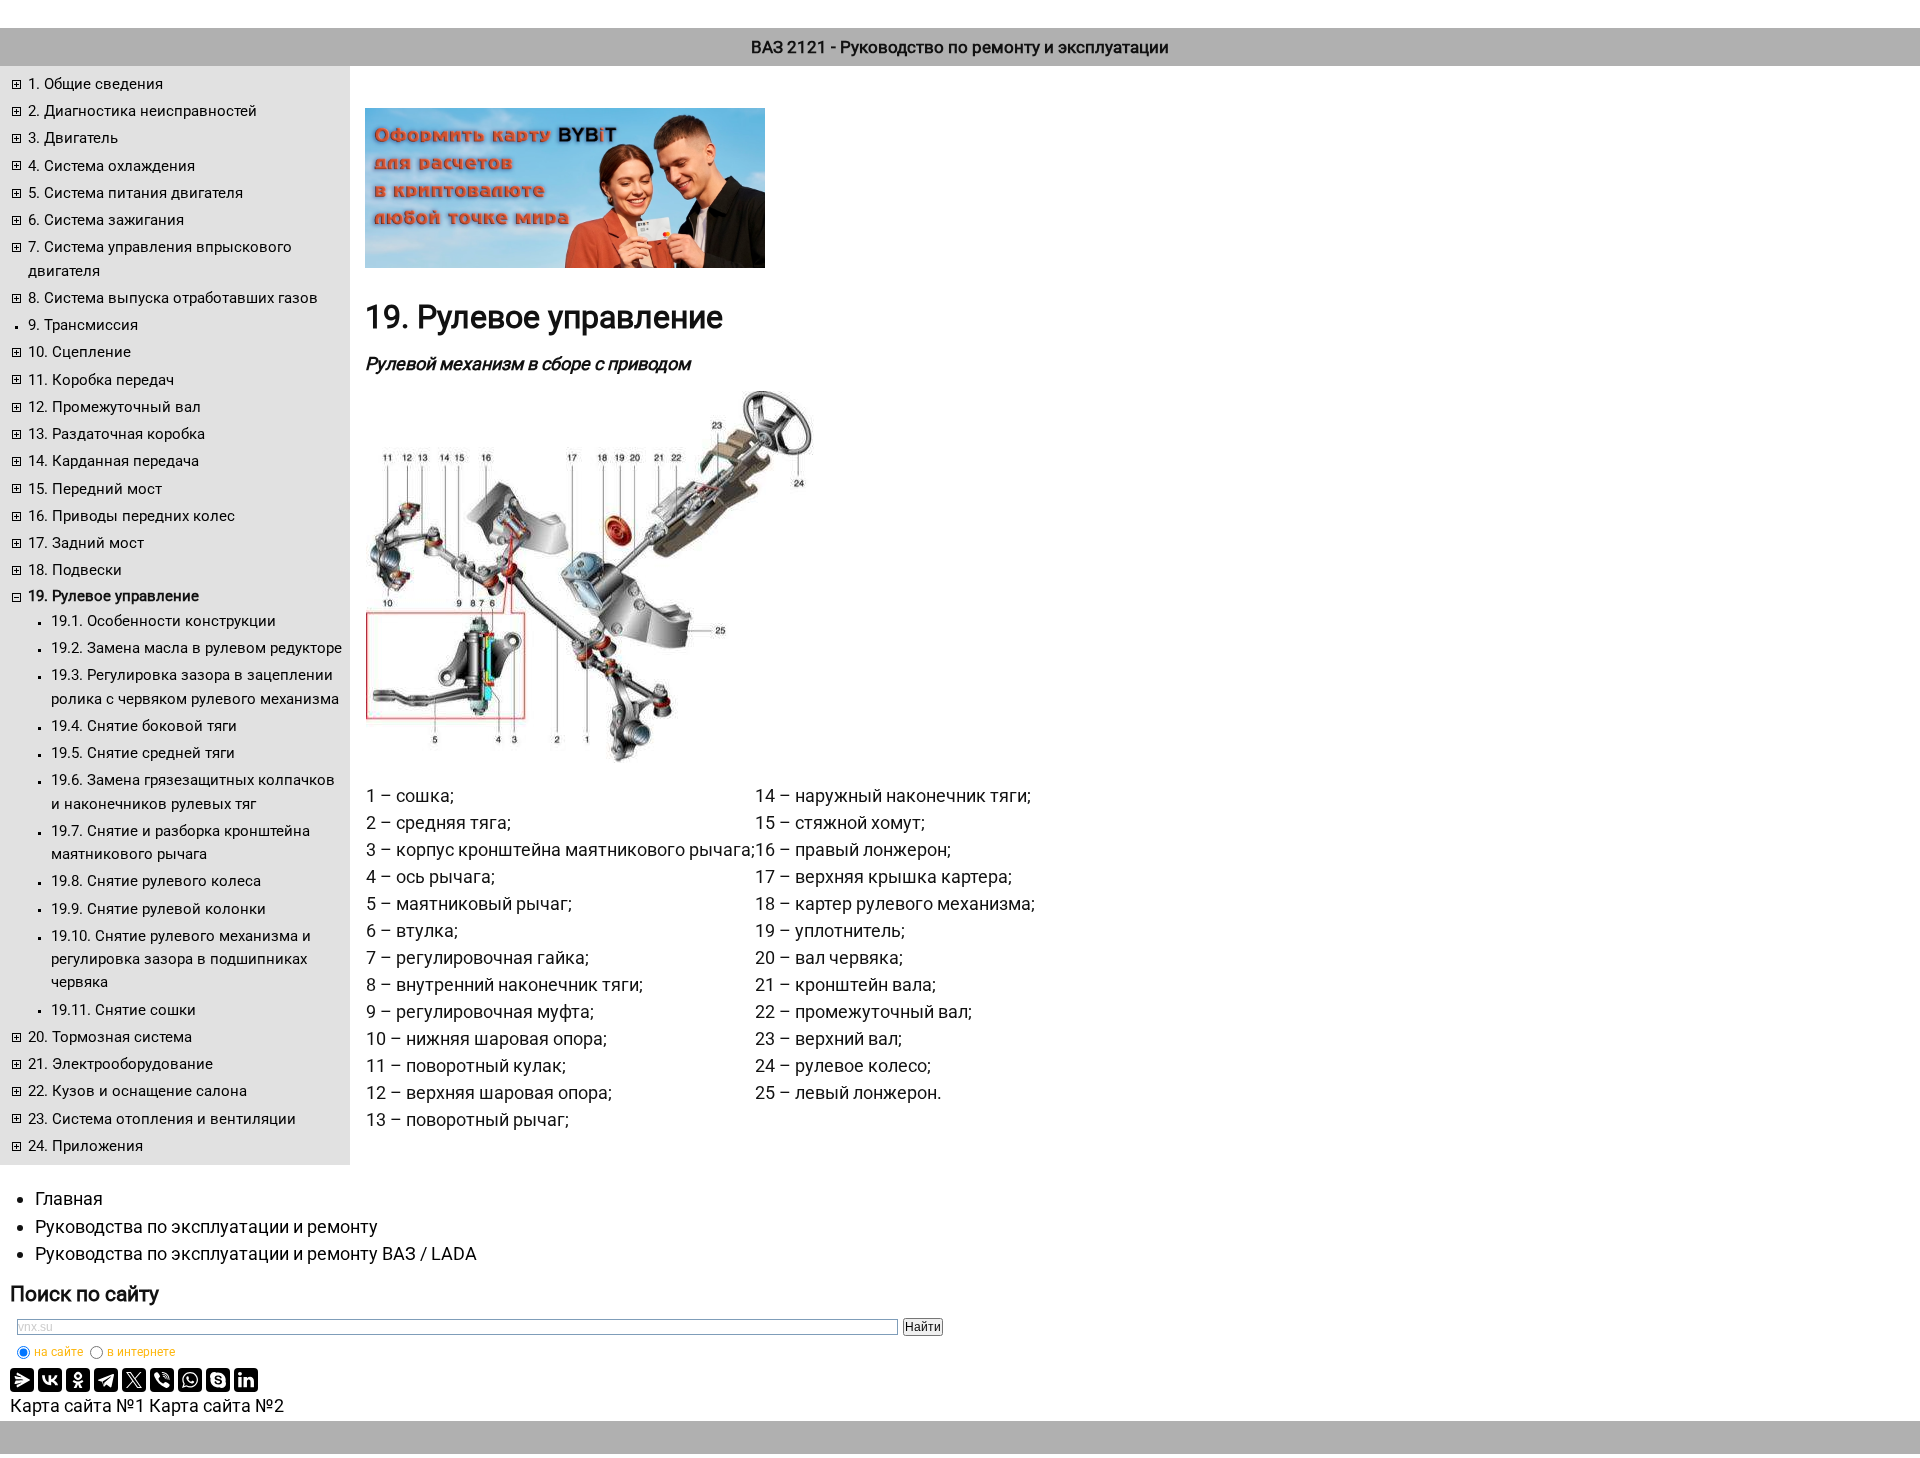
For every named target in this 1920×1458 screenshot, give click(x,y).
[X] (134, 1380)
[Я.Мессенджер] (22, 1380)
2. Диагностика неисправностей (142, 111)
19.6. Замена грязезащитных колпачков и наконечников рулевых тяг (193, 791)
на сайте (58, 1352)
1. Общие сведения (95, 84)
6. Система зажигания (106, 220)
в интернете (141, 1352)
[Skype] (218, 1380)
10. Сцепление (79, 352)
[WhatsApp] (190, 1380)
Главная (69, 1198)
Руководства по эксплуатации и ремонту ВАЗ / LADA (256, 1253)
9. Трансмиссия (83, 325)
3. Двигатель (73, 138)
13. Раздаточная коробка (116, 434)
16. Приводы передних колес (131, 516)
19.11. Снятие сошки (123, 1010)
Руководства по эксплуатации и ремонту (206, 1226)
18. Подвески (75, 570)
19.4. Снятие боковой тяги (144, 726)
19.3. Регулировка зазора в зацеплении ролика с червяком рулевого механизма (195, 686)
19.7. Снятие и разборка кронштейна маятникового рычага (180, 842)
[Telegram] (106, 1380)
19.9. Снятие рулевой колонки (158, 909)
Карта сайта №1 (77, 1405)
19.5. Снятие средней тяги (143, 753)
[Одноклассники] (78, 1380)
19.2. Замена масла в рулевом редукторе (196, 648)
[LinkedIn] (246, 1380)
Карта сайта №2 (216, 1405)
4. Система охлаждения (111, 166)
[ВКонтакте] (50, 1380)
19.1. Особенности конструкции (163, 621)
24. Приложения (85, 1146)
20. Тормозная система (110, 1037)
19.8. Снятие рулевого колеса (156, 881)
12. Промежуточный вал (114, 407)
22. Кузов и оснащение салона (137, 1091)
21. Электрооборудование (120, 1064)
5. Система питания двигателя (135, 193)
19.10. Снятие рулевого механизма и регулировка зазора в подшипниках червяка (181, 959)
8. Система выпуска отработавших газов (173, 298)
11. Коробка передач (101, 380)
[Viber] (162, 1380)
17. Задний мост (86, 543)
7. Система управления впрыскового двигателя (160, 258)
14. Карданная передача (113, 461)
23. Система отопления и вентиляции (162, 1119)
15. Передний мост (95, 489)
